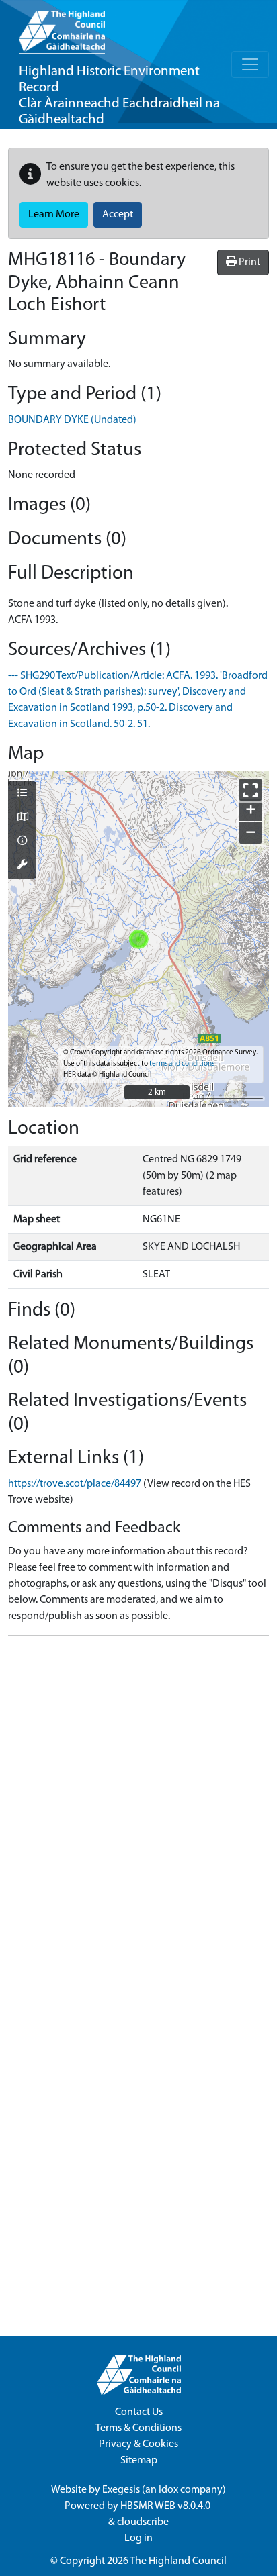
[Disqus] (138, 1814)
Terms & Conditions (138, 2428)
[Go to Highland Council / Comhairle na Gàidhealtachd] (62, 27)
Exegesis (121, 2490)
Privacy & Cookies (138, 2444)
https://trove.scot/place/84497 (75, 1484)
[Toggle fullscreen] (250, 790)
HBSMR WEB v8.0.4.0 (166, 2506)
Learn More (54, 215)
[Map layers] (22, 794)
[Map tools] (22, 866)
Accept (118, 215)
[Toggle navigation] (250, 64)
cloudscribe (143, 2522)
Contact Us (139, 2412)
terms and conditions (182, 1064)
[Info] (22, 842)
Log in (138, 2538)
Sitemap (139, 2461)
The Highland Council (178, 2561)
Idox (168, 2490)
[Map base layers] (22, 818)
